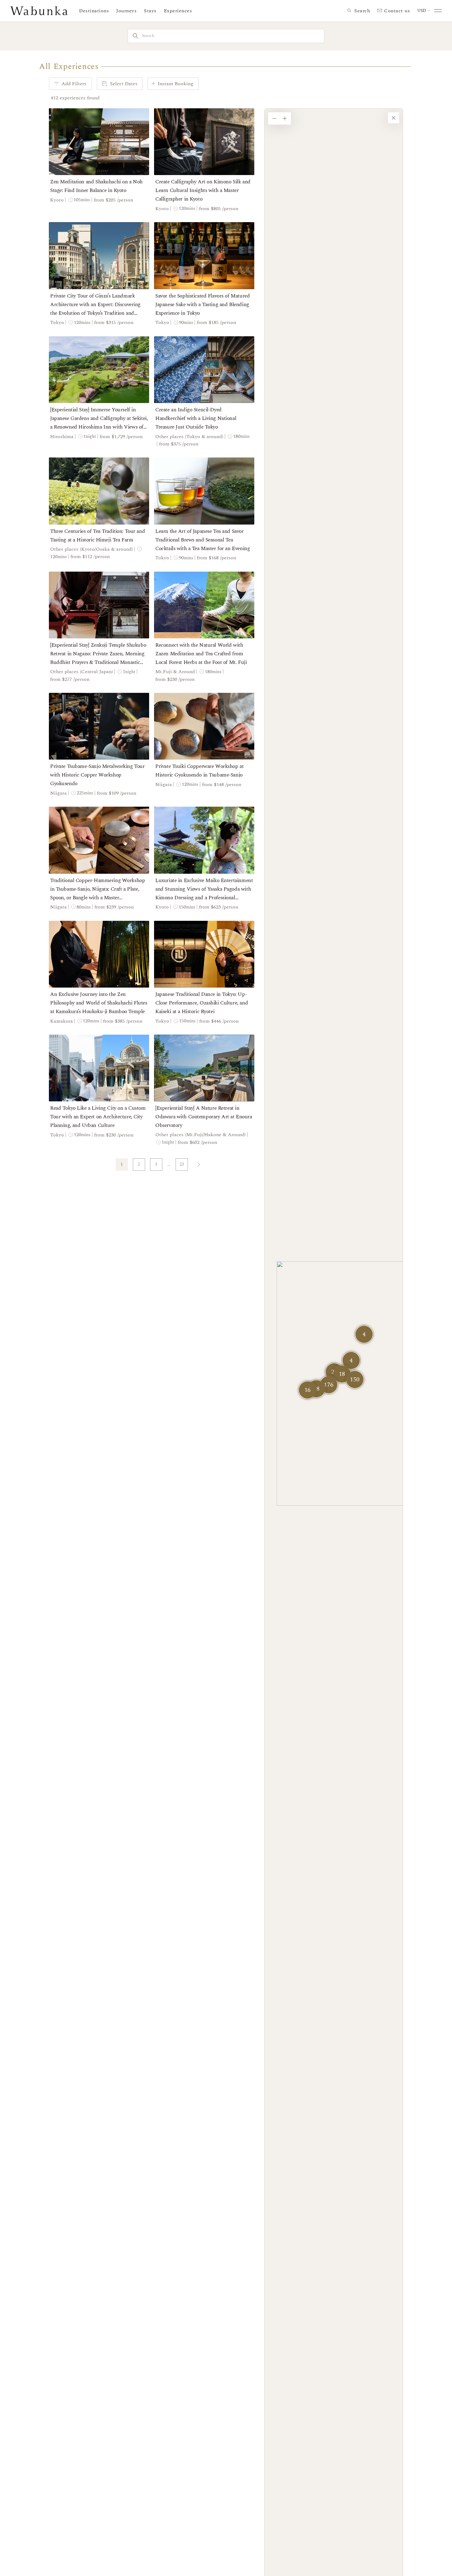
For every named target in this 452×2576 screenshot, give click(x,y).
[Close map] (394, 118)
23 (182, 1164)
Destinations (94, 11)
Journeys (126, 11)
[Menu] (437, 11)
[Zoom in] (285, 118)
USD (422, 11)
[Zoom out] (274, 118)
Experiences (178, 11)
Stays (150, 11)
